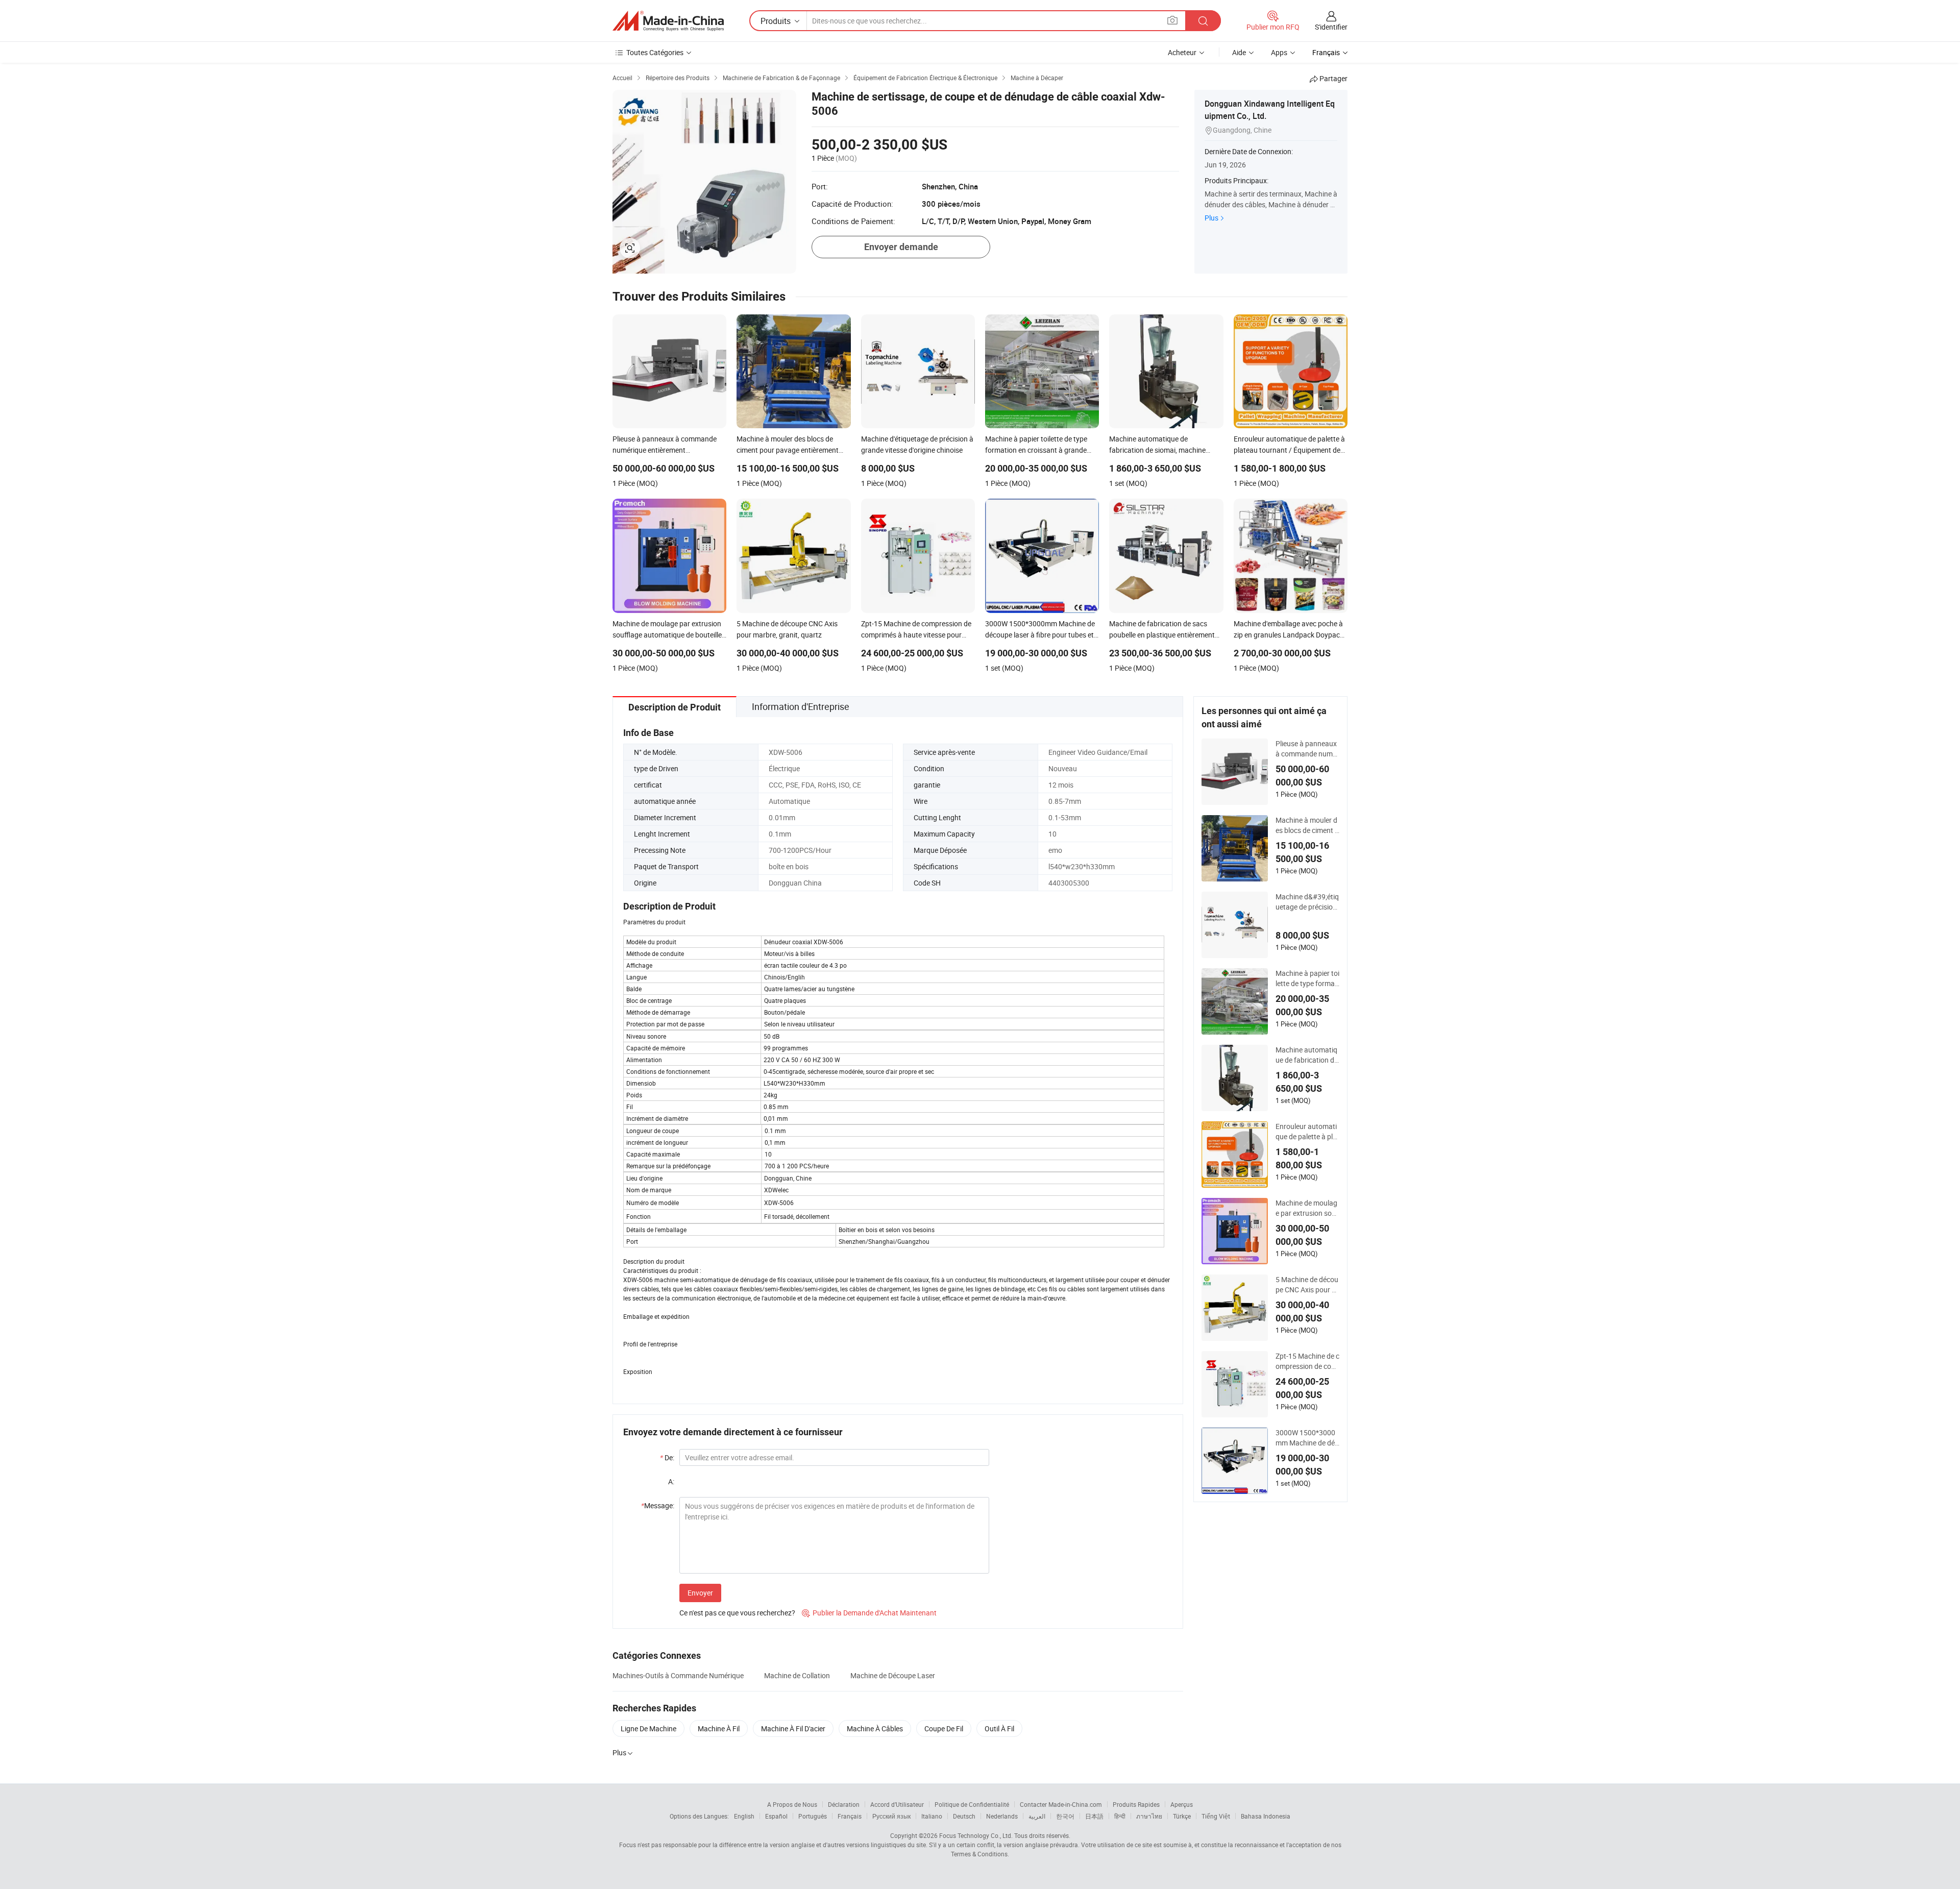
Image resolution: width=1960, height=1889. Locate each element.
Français (850, 1816)
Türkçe (1182, 1816)
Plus (1211, 218)
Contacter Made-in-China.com (1061, 1804)
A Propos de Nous (792, 1804)
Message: (658, 1505)
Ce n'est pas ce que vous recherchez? (737, 1613)
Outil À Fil (999, 1728)
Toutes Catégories (655, 52)
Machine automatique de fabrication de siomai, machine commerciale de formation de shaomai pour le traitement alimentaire (1307, 1055)
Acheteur (1182, 52)
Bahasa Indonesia (1266, 1816)
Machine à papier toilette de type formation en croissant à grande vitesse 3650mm (1307, 978)
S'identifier (1331, 27)
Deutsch (964, 1816)
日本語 (1094, 1816)
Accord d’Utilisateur (897, 1804)
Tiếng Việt (1216, 1816)
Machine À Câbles (875, 1728)
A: (671, 1481)
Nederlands (1002, 1816)
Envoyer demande (901, 247)
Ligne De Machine (648, 1728)
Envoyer (700, 1593)
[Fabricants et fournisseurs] (668, 21)
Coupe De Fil (944, 1728)
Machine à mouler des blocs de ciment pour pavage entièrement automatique (1307, 825)
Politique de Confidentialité (972, 1804)
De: (667, 1457)
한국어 (1065, 1816)
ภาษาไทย (1149, 1816)
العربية (1037, 1816)
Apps (1279, 52)
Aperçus (1182, 1804)
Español (776, 1816)
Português (813, 1816)
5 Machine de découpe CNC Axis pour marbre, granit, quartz (1307, 1285)
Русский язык (891, 1816)
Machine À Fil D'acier (793, 1728)
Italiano (932, 1816)
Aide (1239, 52)
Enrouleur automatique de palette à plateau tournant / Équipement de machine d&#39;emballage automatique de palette (1307, 1132)
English (744, 1816)
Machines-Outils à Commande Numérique (678, 1675)
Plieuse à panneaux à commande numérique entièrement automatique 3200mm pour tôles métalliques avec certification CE (1307, 749)
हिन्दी (1120, 1816)
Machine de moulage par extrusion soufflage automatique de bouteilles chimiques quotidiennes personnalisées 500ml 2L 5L (1307, 1208)
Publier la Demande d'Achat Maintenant (869, 1613)
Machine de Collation (797, 1675)
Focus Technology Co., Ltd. (976, 1835)
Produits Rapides (1136, 1804)
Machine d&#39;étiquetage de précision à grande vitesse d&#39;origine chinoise (1307, 902)
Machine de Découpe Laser (893, 1675)
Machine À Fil (719, 1728)
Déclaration (844, 1804)
